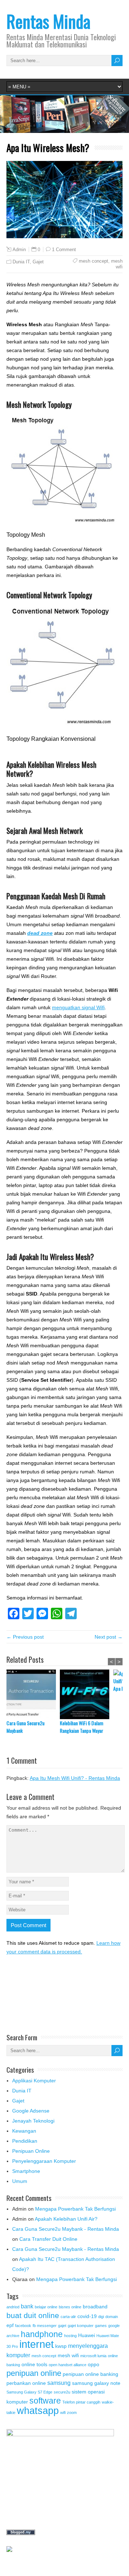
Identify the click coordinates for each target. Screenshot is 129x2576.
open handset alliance (68, 2365)
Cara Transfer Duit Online (48, 2239)
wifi (63, 2413)
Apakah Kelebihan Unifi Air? (66, 2219)
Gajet (38, 262)
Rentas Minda (48, 21)
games (101, 2326)
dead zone (40, 933)
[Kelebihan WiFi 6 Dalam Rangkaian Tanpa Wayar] (87, 1694)
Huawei (87, 2335)
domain (112, 2317)
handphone (42, 2334)
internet (37, 2344)
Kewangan (24, 2131)
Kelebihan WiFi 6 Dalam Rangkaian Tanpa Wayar (82, 1727)
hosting (70, 2336)
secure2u (62, 2392)
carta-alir (68, 2317)
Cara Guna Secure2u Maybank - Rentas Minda (66, 2229)
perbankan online (26, 2383)
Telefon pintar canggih (81, 2402)
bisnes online (70, 2307)
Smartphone (26, 2171)
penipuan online (34, 2373)
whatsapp (38, 2411)
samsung (59, 2383)
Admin (19, 250)
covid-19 (87, 2316)
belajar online (46, 2307)
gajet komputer (81, 2326)
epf (10, 2325)
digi (101, 2317)
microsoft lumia (93, 2356)
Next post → (109, 1637)
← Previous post (25, 1637)
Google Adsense (31, 2111)
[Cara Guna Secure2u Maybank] (33, 1694)
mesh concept (94, 261)
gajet (62, 2326)
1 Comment (64, 250)
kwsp (61, 2346)
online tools (34, 2364)
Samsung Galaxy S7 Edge (29, 2392)
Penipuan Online (31, 2151)
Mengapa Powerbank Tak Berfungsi (75, 2209)
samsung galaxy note (96, 2383)
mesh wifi (117, 264)
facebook (23, 2326)
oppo (94, 2364)
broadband (95, 2307)
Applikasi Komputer (34, 2081)
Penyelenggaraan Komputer (44, 2161)
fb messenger (45, 2326)
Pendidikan (25, 2141)
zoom (72, 2413)
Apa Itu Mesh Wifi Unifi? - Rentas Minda (75, 1778)
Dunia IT (21, 262)
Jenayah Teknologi (33, 2121)
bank (27, 2306)
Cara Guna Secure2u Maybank (25, 1727)
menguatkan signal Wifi (78, 1007)
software (45, 2401)
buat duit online (33, 2315)
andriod (13, 2307)
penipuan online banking (90, 2374)
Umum (20, 2181)
